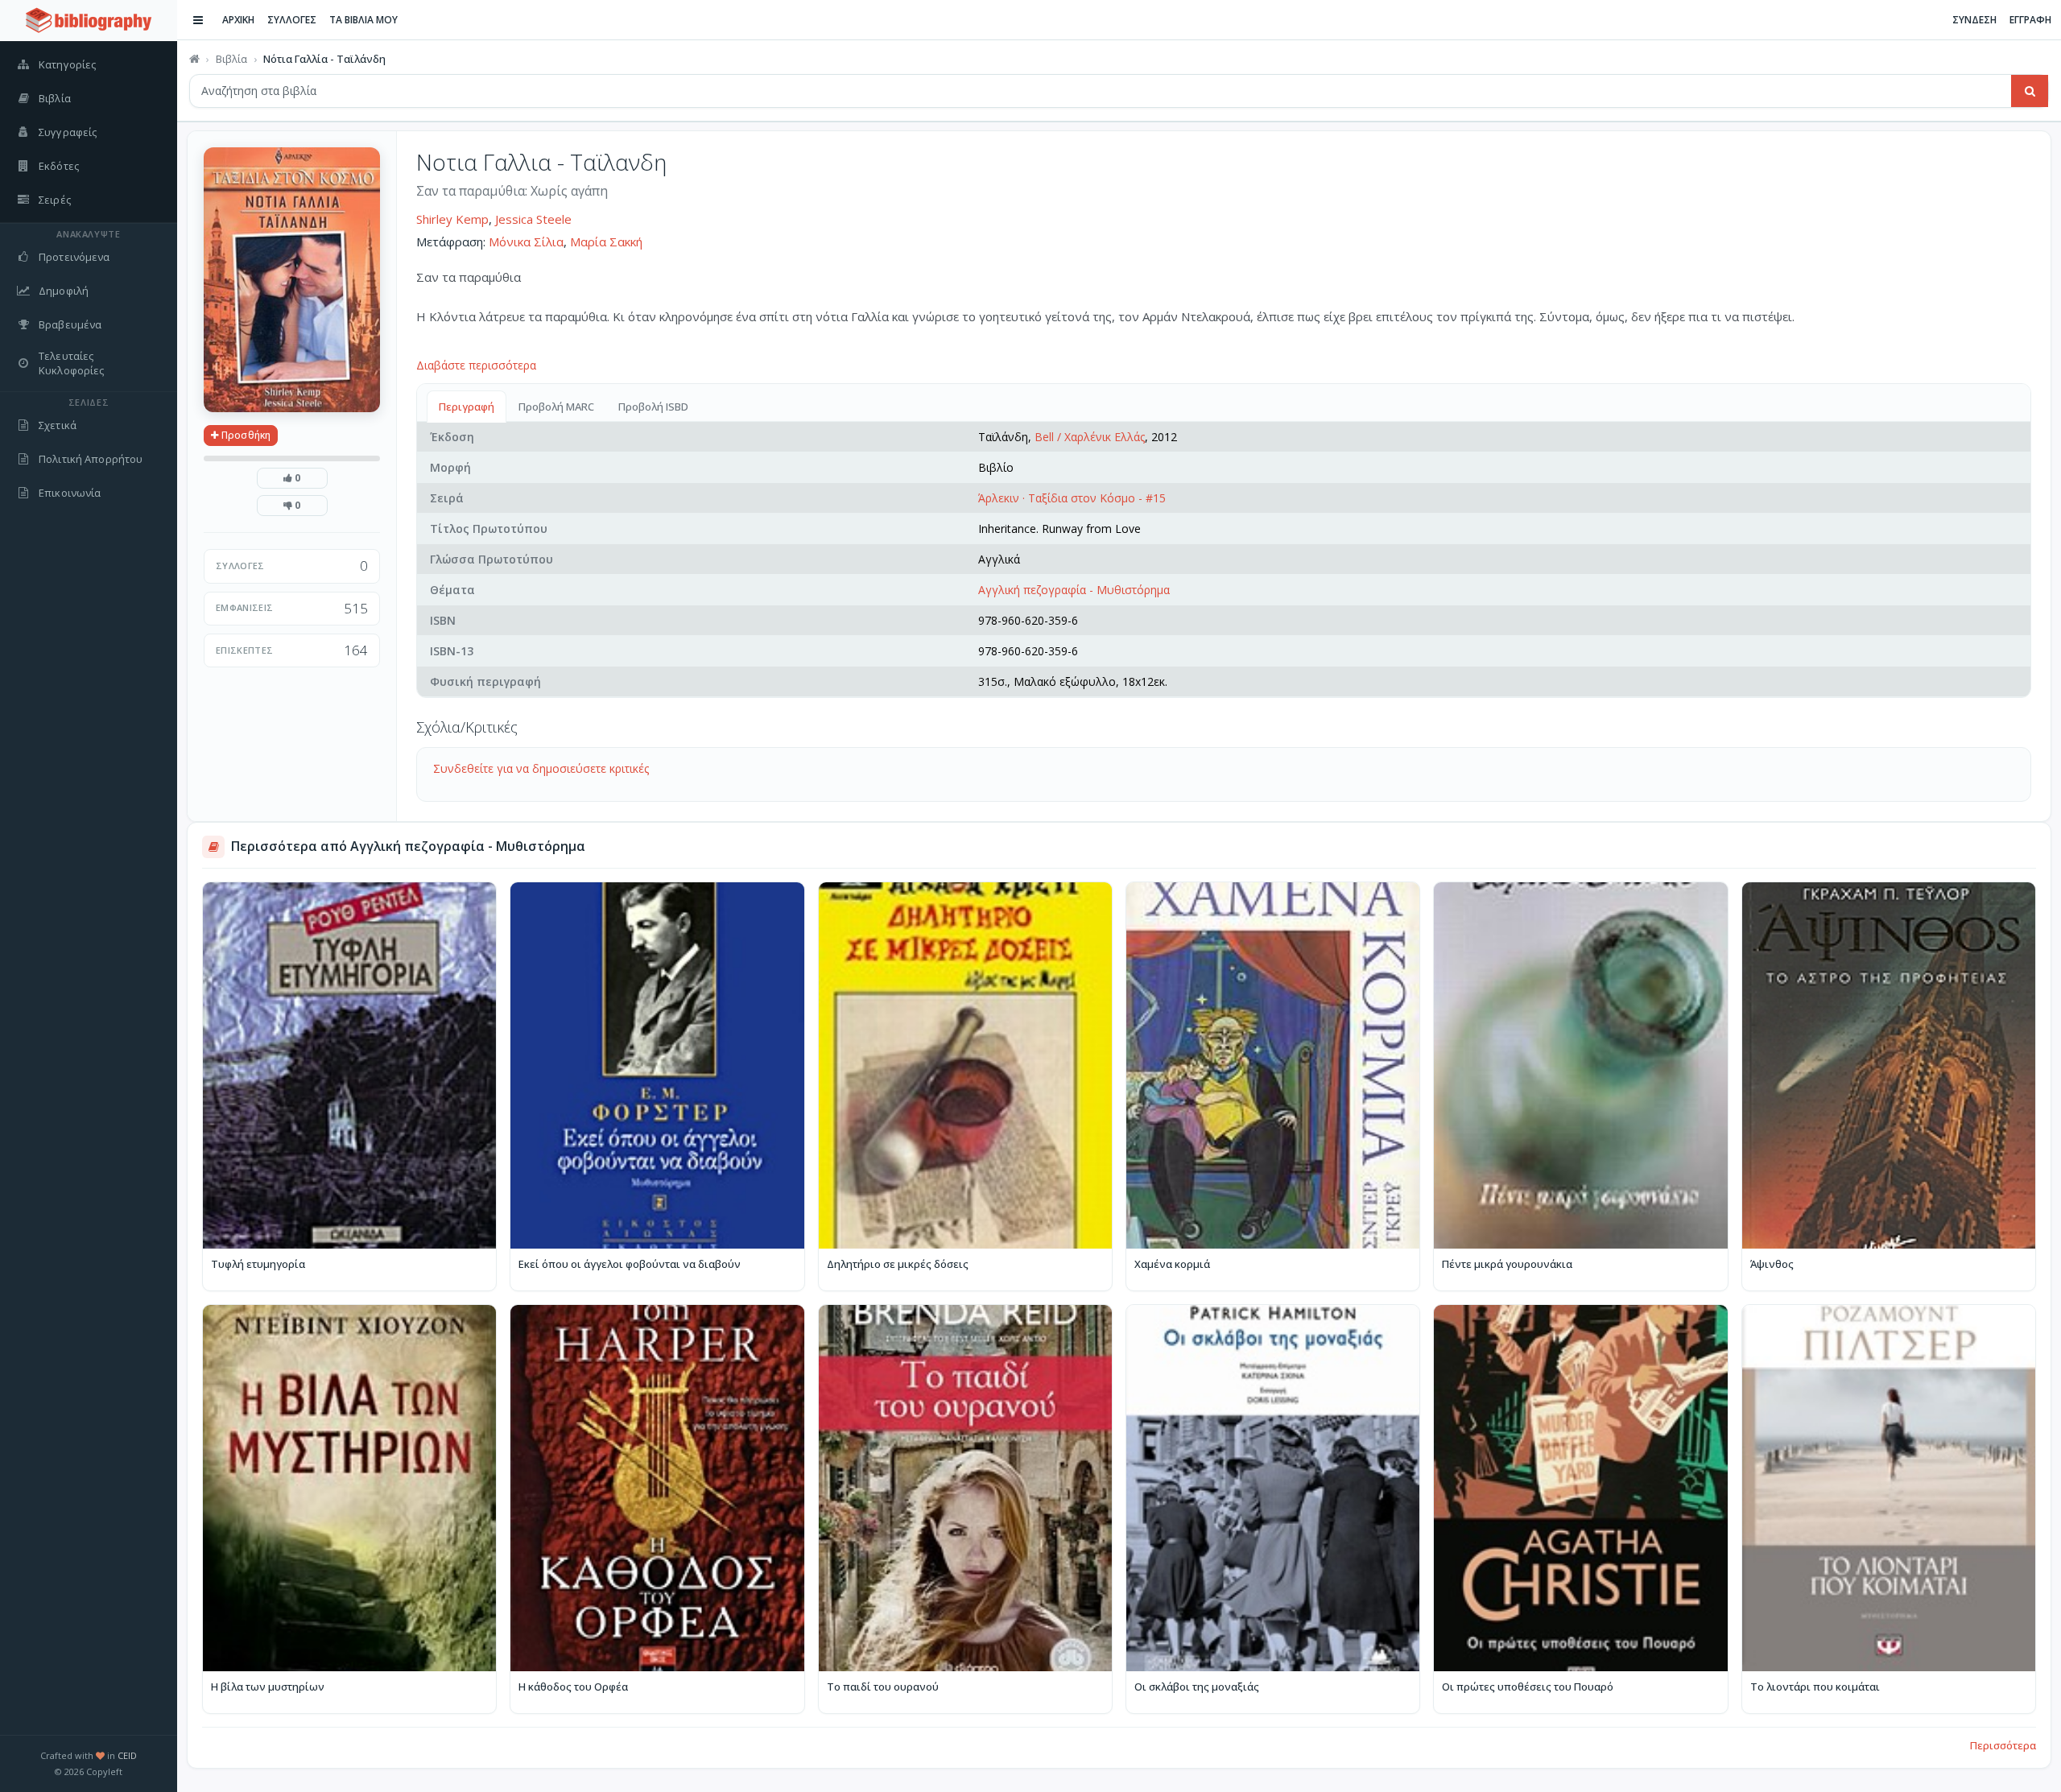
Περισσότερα (2003, 1745)
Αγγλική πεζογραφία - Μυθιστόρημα (1074, 590)
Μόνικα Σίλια (526, 242)
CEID (127, 1755)
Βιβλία (231, 59)
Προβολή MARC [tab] (556, 407)
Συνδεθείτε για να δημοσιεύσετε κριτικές (541, 768)
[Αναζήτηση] (2030, 91)
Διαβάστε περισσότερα (476, 365)
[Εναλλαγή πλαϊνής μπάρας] (198, 20)
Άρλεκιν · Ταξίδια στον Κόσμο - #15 (1072, 498)
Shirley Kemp (452, 219)
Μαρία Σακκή (606, 242)
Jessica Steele (533, 219)
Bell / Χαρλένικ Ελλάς (1090, 437)
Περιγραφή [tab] (467, 407)
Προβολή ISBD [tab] (653, 407)
